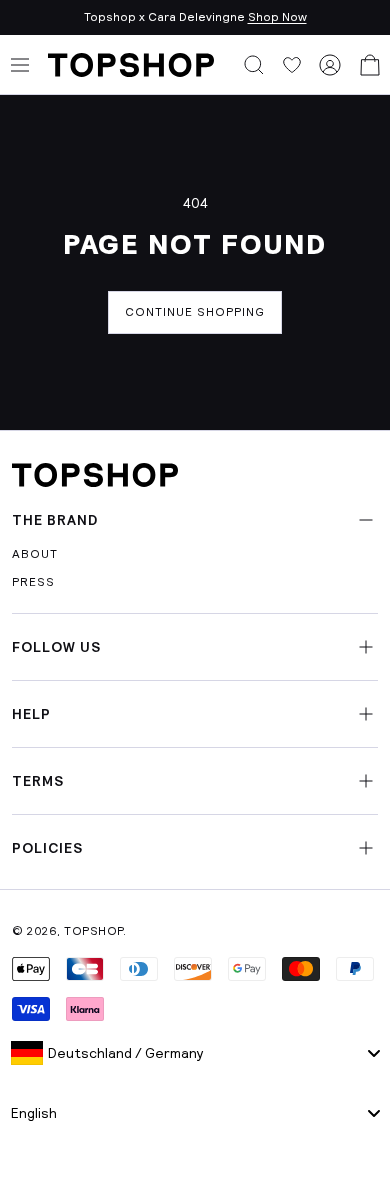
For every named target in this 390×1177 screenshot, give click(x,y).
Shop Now (277, 17)
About (35, 554)
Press (33, 582)
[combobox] (195, 1053)
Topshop (93, 931)
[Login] (330, 65)
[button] (254, 65)
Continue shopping (195, 312)
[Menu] (20, 65)
